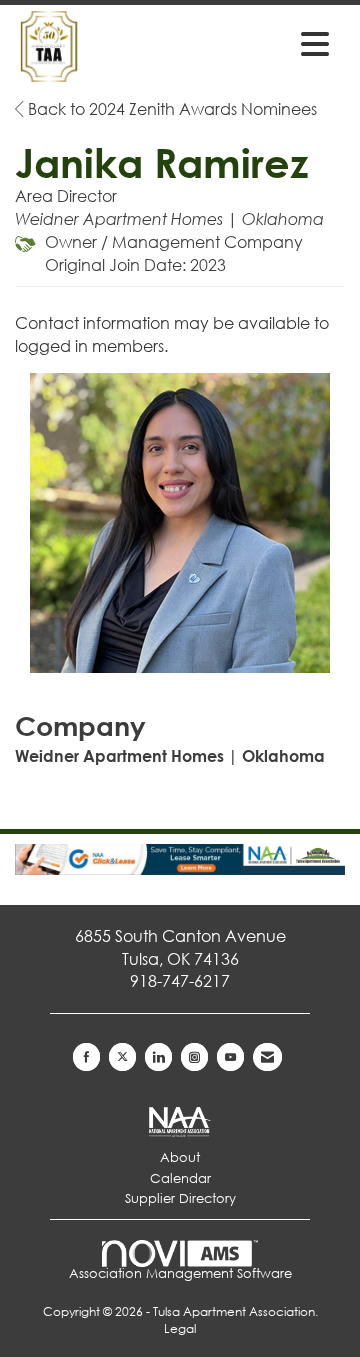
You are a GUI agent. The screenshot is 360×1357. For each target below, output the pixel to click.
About (180, 1157)
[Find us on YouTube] (230, 1057)
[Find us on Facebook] (86, 1057)
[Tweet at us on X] (122, 1057)
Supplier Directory (180, 1198)
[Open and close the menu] (269, 43)
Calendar (180, 1178)
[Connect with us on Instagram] (194, 1057)
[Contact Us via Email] (267, 1057)
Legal (180, 1328)
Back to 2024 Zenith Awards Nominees (170, 108)
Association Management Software (180, 1273)
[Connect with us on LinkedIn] (158, 1057)
